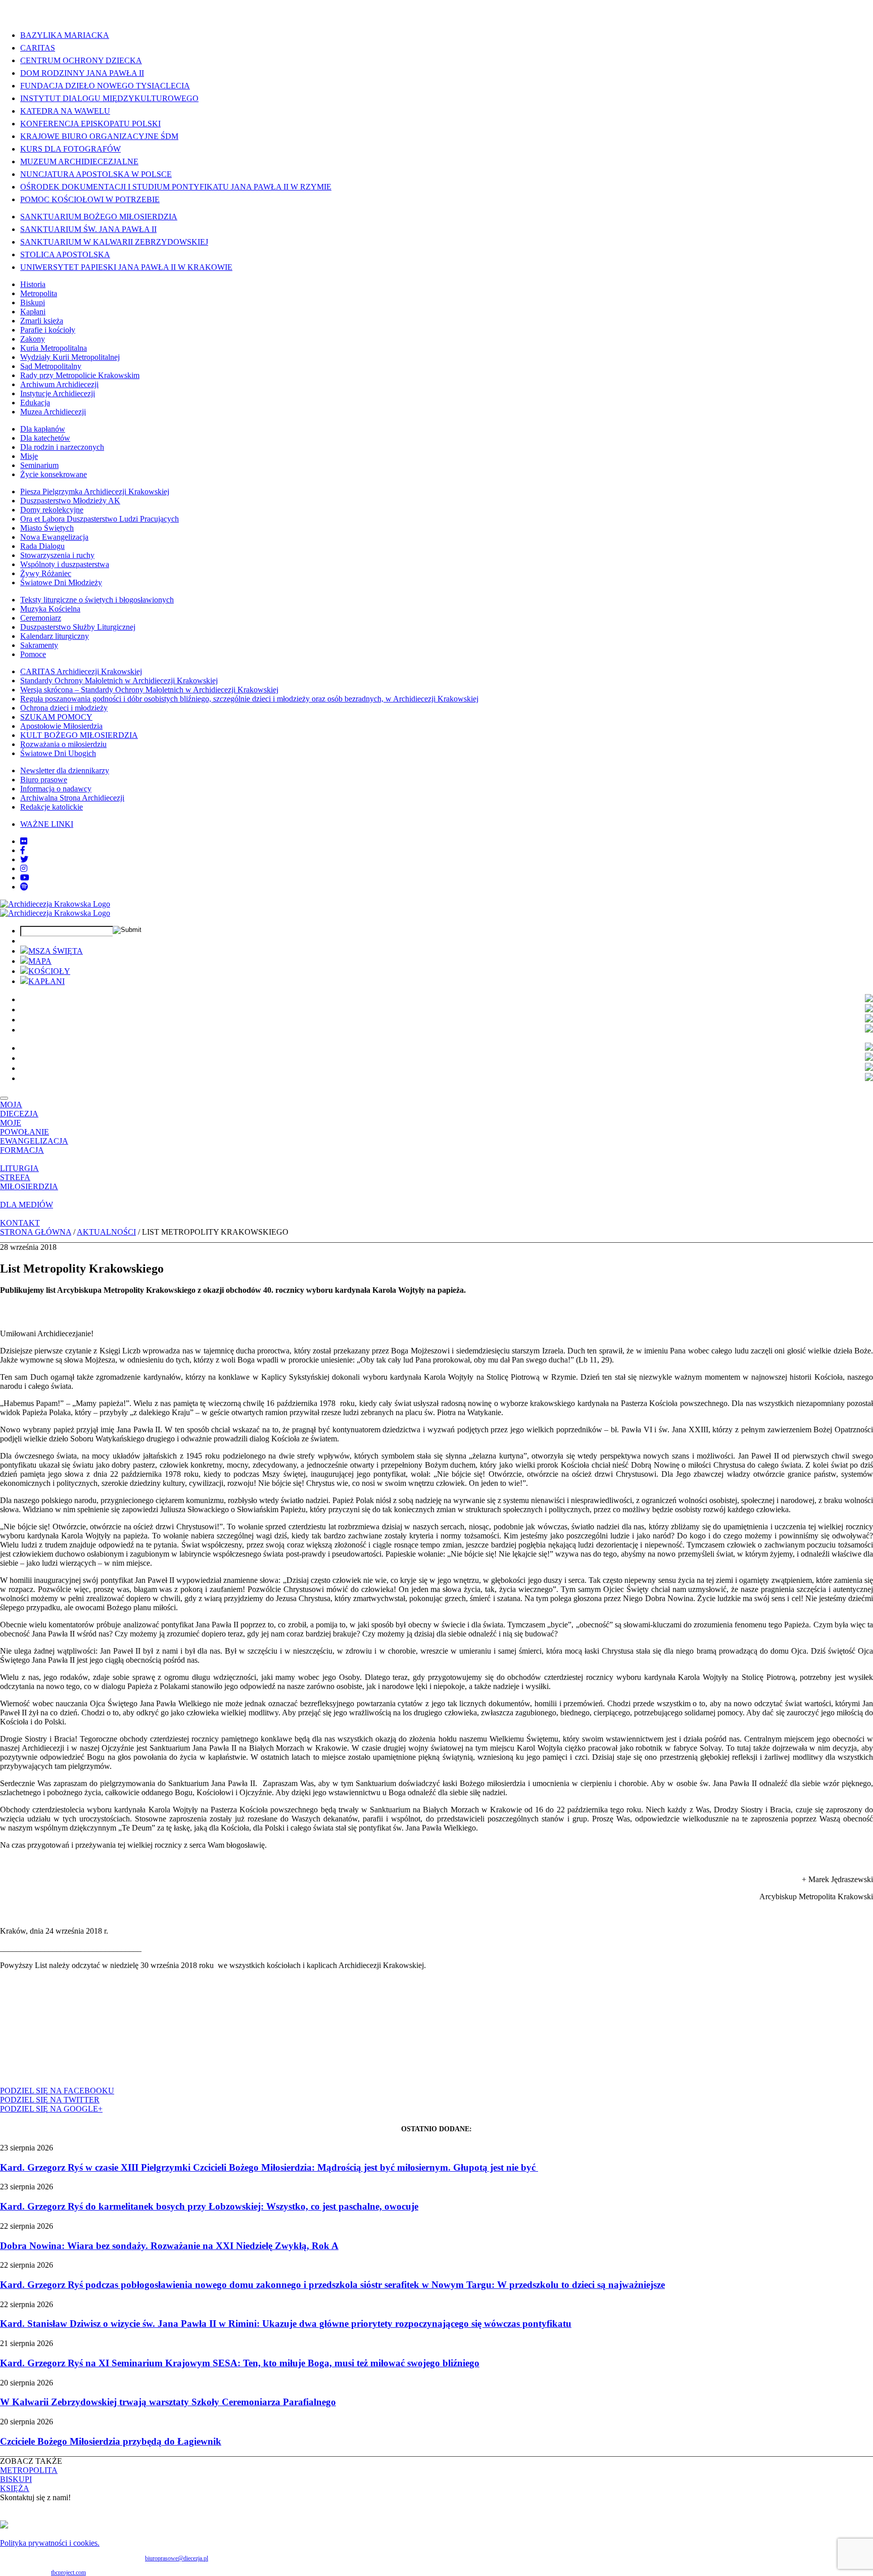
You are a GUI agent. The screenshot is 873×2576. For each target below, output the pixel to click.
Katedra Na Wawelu (65, 111)
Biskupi (33, 302)
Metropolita (39, 293)
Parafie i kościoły (48, 330)
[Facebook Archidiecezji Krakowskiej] (23, 850)
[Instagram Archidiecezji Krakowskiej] (24, 869)
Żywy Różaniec (46, 573)
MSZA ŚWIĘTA (56, 951)
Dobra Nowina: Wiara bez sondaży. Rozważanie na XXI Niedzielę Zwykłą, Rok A (169, 2246)
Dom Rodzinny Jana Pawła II (82, 73)
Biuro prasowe (44, 780)
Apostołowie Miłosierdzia (61, 726)
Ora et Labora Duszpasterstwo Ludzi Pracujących (100, 519)
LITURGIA (19, 1168)
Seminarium (39, 465)
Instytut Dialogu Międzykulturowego (109, 98)
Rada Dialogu (42, 546)
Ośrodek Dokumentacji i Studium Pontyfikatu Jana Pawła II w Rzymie (176, 187)
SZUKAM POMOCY (56, 717)
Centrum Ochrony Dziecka (81, 60)
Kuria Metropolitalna (54, 348)
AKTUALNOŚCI (106, 1232)
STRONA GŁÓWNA (36, 1232)
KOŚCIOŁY (49, 971)
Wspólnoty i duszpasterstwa (65, 564)
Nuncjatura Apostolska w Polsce (96, 174)
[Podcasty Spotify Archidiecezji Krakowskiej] (24, 887)
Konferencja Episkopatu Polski (90, 124)
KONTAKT (20, 1223)
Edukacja (35, 403)
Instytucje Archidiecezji (58, 393)
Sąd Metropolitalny (51, 366)
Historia (33, 284)
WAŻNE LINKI (47, 824)
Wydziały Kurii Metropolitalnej (70, 357)
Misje (29, 456)
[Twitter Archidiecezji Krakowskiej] (24, 859)
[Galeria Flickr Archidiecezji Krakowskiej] (24, 841)
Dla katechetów (45, 438)
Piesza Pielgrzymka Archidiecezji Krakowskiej (95, 491)
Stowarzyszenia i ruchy (57, 555)
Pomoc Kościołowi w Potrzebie (90, 199)
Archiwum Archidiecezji (59, 384)
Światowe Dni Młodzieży (61, 582)
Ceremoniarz (41, 618)
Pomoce (33, 654)
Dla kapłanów (43, 429)
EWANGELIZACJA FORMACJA (34, 1145)
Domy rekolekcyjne (52, 510)
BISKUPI (16, 2479)
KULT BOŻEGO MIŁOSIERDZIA (79, 735)
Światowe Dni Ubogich (58, 753)
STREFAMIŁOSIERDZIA (29, 1182)
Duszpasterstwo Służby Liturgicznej (78, 627)
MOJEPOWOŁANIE (25, 1127)
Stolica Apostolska (65, 254)
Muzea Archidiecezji (53, 412)
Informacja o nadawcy (56, 789)
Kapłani (33, 312)
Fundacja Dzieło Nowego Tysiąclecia (105, 86)
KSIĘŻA (15, 2488)
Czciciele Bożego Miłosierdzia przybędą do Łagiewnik (111, 2441)
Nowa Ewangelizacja (54, 537)
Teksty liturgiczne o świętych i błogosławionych (97, 600)
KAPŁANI (46, 981)
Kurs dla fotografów (70, 149)
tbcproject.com (68, 2572)
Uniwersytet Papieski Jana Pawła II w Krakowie (126, 267)
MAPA (40, 961)
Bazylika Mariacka (65, 35)
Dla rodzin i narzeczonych (62, 447)
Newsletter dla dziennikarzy (65, 770)
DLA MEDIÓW (27, 1205)
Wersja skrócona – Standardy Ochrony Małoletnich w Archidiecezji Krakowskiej (149, 690)
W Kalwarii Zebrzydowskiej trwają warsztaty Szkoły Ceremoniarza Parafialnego (168, 2402)
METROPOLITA (29, 2470)
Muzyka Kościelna (50, 609)
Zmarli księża (42, 321)
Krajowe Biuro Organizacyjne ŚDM (99, 136)
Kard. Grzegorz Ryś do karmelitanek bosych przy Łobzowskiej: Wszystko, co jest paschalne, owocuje (209, 2206)
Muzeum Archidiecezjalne (79, 161)
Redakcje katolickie (52, 807)
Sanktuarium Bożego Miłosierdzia (99, 217)
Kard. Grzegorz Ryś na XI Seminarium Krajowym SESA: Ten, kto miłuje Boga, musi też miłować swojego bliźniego (240, 2363)
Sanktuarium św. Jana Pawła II (88, 229)
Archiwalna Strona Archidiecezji (72, 798)
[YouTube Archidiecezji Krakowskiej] (25, 878)
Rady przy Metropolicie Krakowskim (80, 375)
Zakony (33, 339)
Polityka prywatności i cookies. (50, 2543)
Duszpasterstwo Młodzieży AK (70, 501)
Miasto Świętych (47, 528)
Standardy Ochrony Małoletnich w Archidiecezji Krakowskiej (119, 681)
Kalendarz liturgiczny (55, 636)
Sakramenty (39, 645)
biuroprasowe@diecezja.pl (177, 2558)
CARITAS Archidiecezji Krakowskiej (81, 671)
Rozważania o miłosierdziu (63, 744)
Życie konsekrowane (54, 474)
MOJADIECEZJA (19, 1109)
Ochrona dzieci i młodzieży (64, 708)
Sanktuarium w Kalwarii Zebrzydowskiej (114, 242)
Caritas (38, 48)
